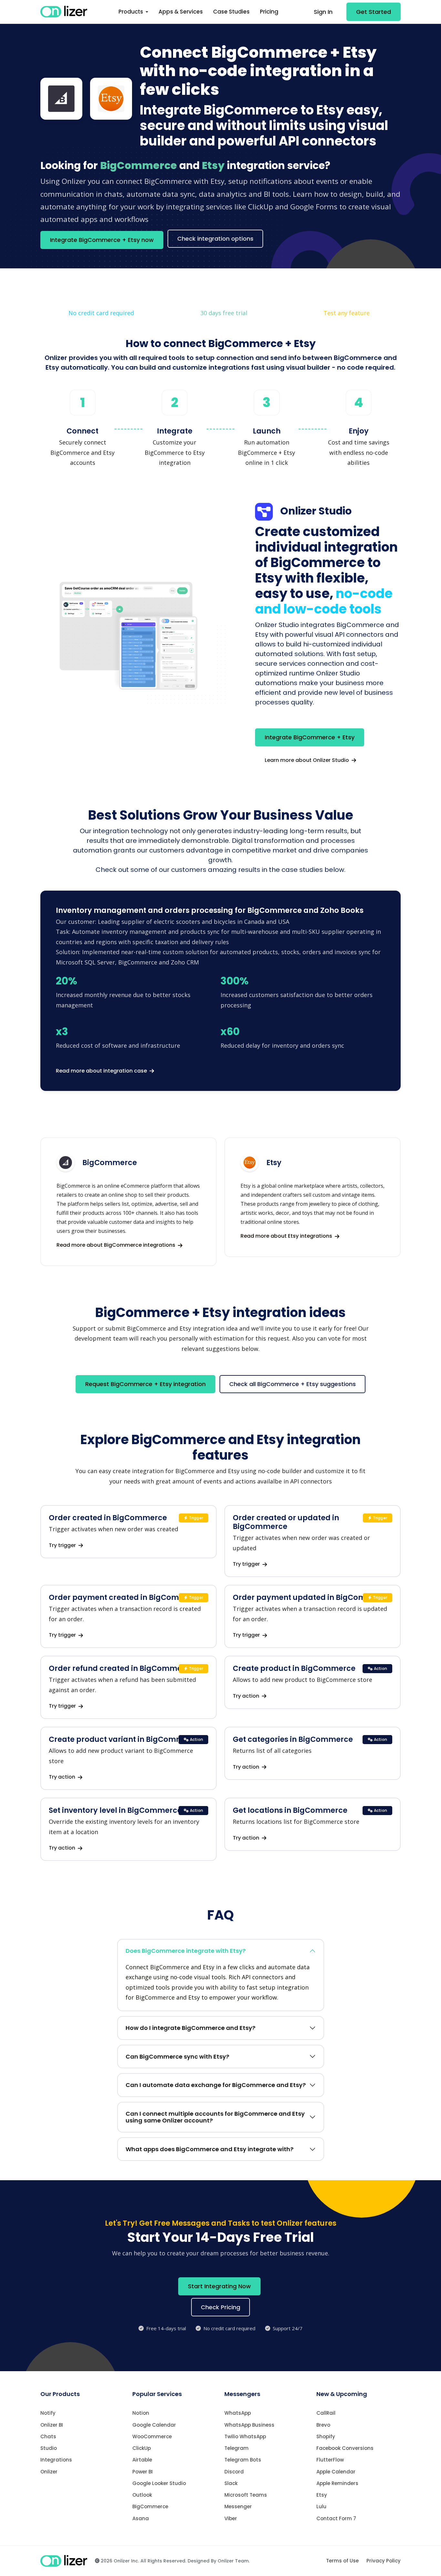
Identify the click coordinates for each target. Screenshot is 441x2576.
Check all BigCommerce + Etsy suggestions (292, 1384)
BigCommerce (150, 2506)
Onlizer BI (52, 2425)
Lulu (321, 2506)
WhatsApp (238, 2413)
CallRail (326, 2413)
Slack (231, 2483)
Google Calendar (154, 2425)
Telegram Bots (243, 2460)
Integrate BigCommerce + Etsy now (102, 240)
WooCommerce (152, 2436)
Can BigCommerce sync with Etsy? (177, 2057)
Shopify (326, 2436)
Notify (48, 2413)
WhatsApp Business (249, 2425)
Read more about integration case (102, 1071)
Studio (49, 2448)
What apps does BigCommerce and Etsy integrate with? (210, 2149)
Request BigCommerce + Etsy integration (145, 1384)
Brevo (323, 2425)
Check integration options (215, 239)
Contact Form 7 (336, 2518)
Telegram (236, 2448)
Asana (141, 2518)
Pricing (269, 12)
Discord (234, 2472)
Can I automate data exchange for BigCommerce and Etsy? (216, 2085)
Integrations (56, 2460)
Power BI (143, 2472)
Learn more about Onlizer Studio (308, 760)
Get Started (374, 12)
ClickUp (142, 2448)
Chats (48, 2436)
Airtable (142, 2460)
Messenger (238, 2506)
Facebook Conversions (345, 2448)
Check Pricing (221, 2307)
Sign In (323, 12)
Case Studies (231, 12)
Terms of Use (342, 2561)
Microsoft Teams (246, 2495)
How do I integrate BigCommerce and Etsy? (190, 2028)
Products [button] (131, 12)
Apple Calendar (336, 2472)
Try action (247, 1696)
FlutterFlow (330, 2460)
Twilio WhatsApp (245, 2436)
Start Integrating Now (219, 2286)
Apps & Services (181, 12)
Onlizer (49, 2472)
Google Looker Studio (159, 2483)
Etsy (322, 2495)
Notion (141, 2413)
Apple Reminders (337, 2483)
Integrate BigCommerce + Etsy (310, 737)
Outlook (142, 2495)
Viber (231, 2518)
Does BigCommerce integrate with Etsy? (186, 1951)
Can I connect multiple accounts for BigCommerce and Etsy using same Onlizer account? (215, 2117)
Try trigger (63, 1545)
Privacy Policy (384, 2561)
